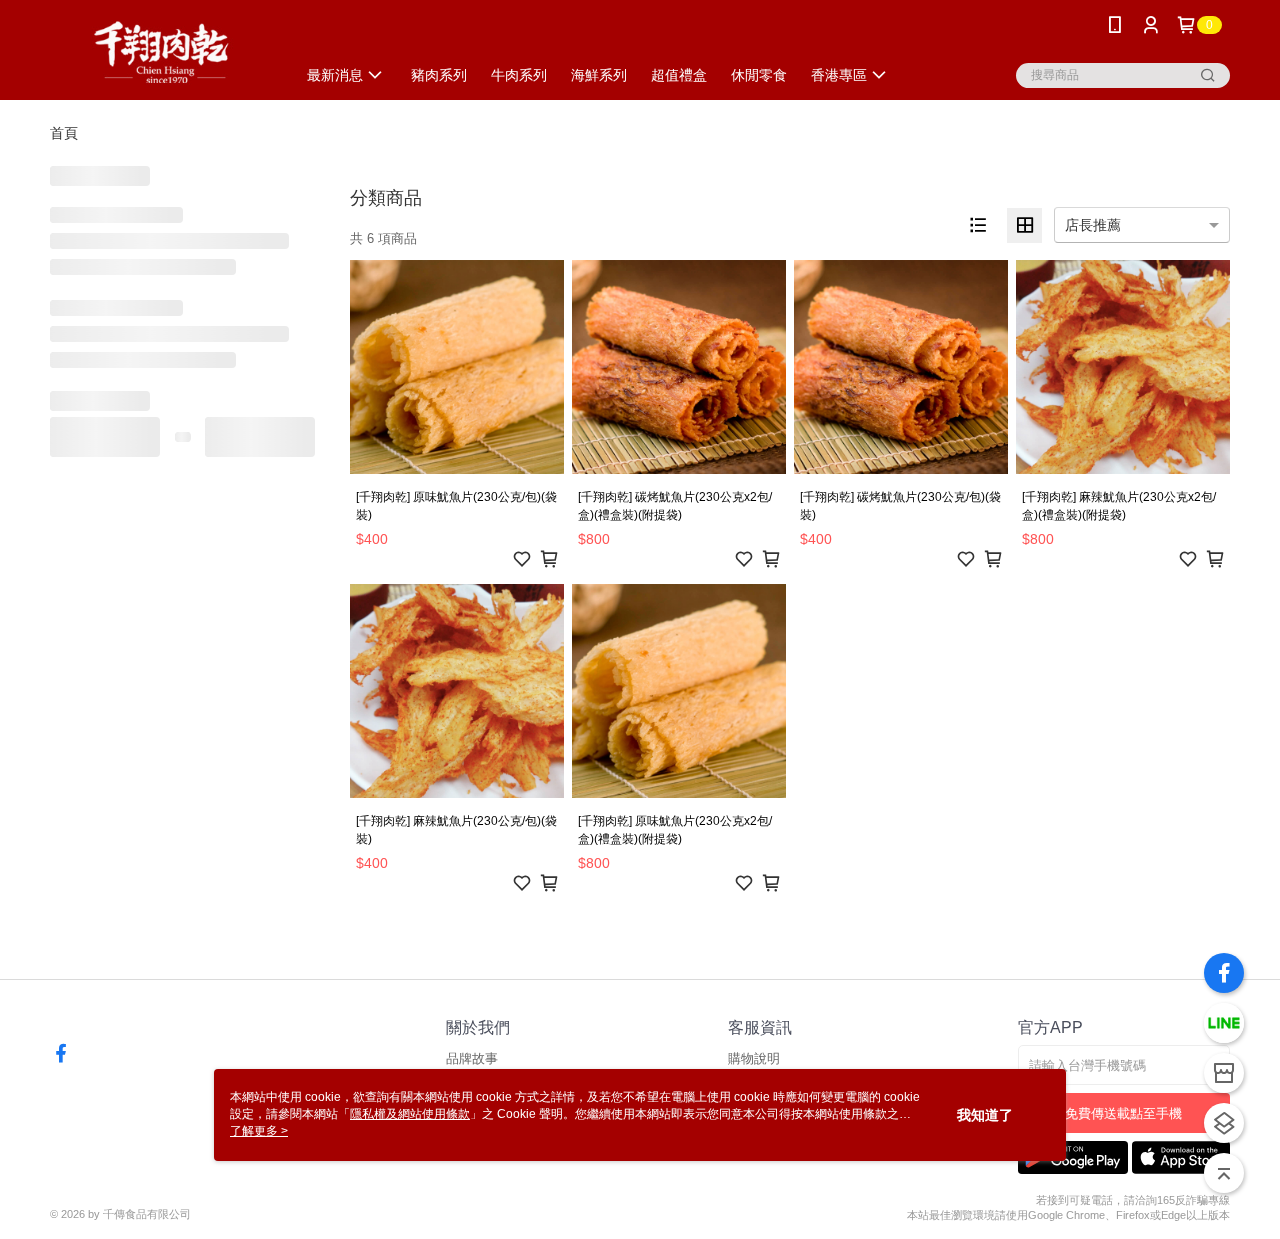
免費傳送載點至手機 (1123, 1113)
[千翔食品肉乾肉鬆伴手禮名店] (161, 52)
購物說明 (754, 1058)
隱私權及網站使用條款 (410, 1114)
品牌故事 (472, 1058)
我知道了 (985, 1115)
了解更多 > (259, 1131)
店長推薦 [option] (1093, 225)
